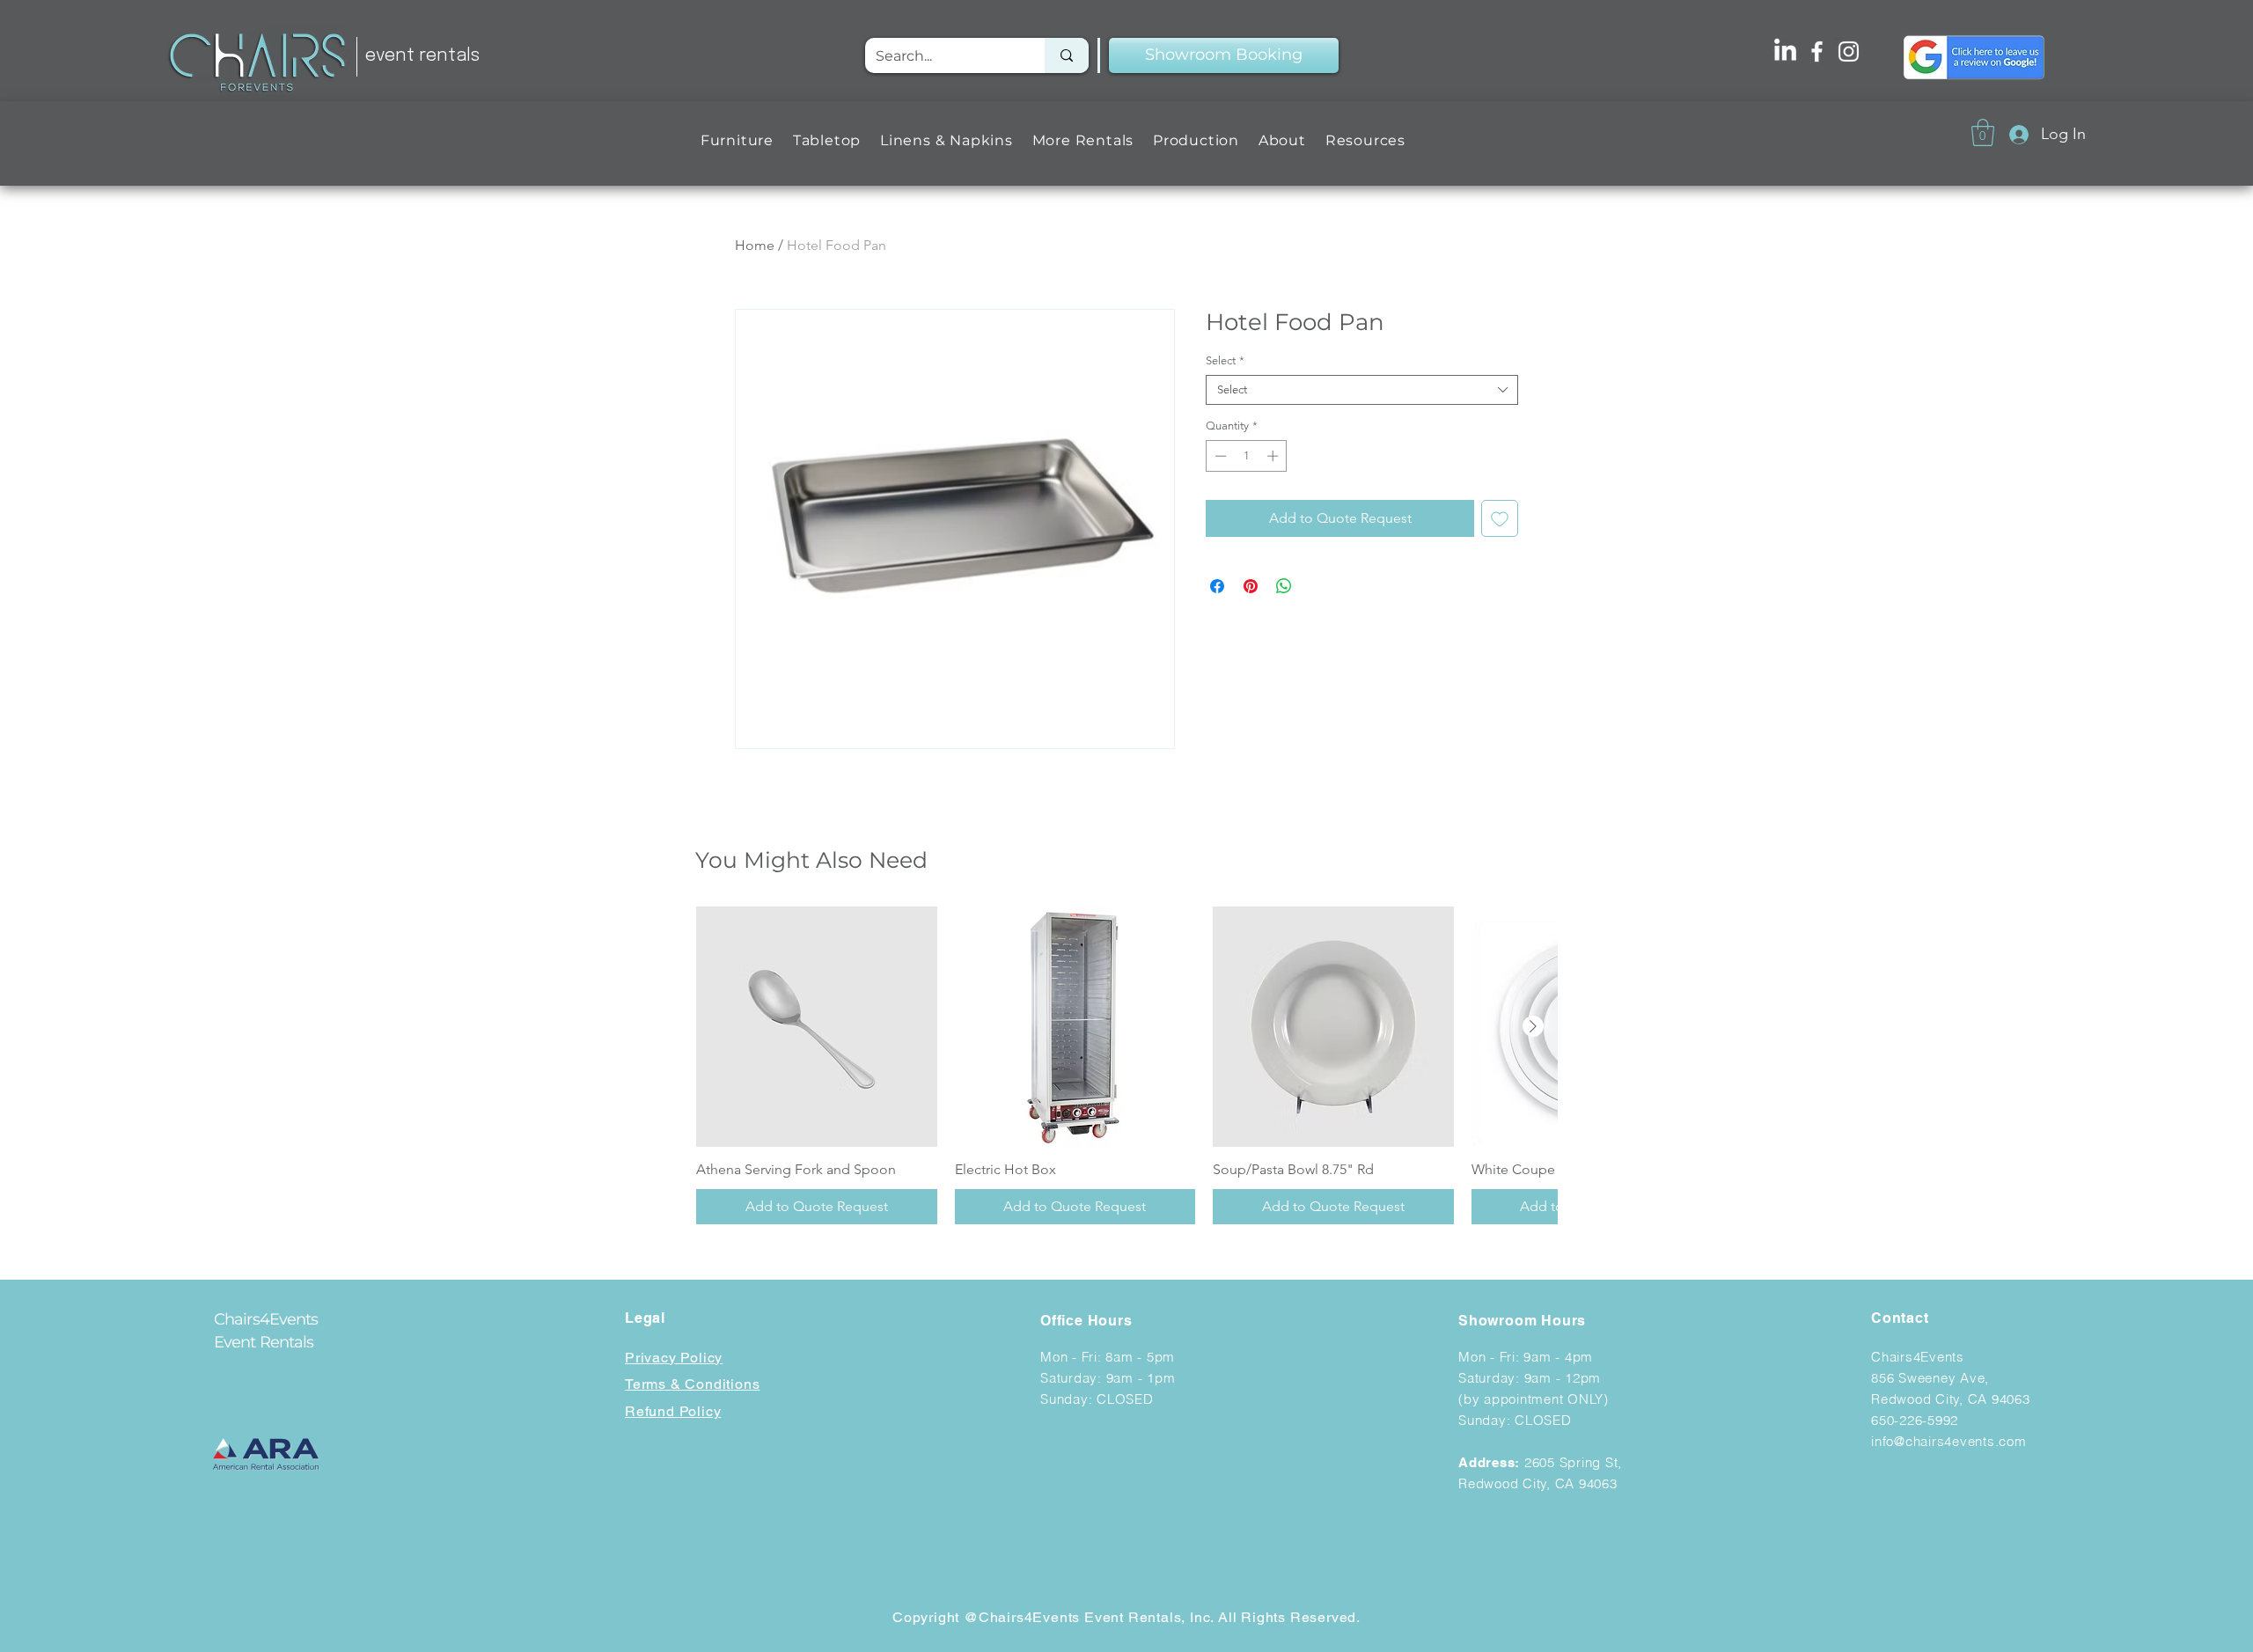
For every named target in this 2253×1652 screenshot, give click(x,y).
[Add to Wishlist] (1500, 518)
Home (755, 245)
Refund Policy (673, 1411)
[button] (737, 140)
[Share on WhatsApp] (1284, 586)
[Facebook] (1817, 51)
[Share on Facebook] (1217, 586)
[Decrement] (1219, 456)
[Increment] (1274, 456)
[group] (1126, 1066)
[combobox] (1362, 390)
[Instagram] (1849, 51)
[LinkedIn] (1785, 51)
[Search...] (1067, 55)
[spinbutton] (1247, 456)
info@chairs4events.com (1949, 1441)
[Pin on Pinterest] (1251, 586)
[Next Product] (1533, 1026)
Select (1225, 360)
